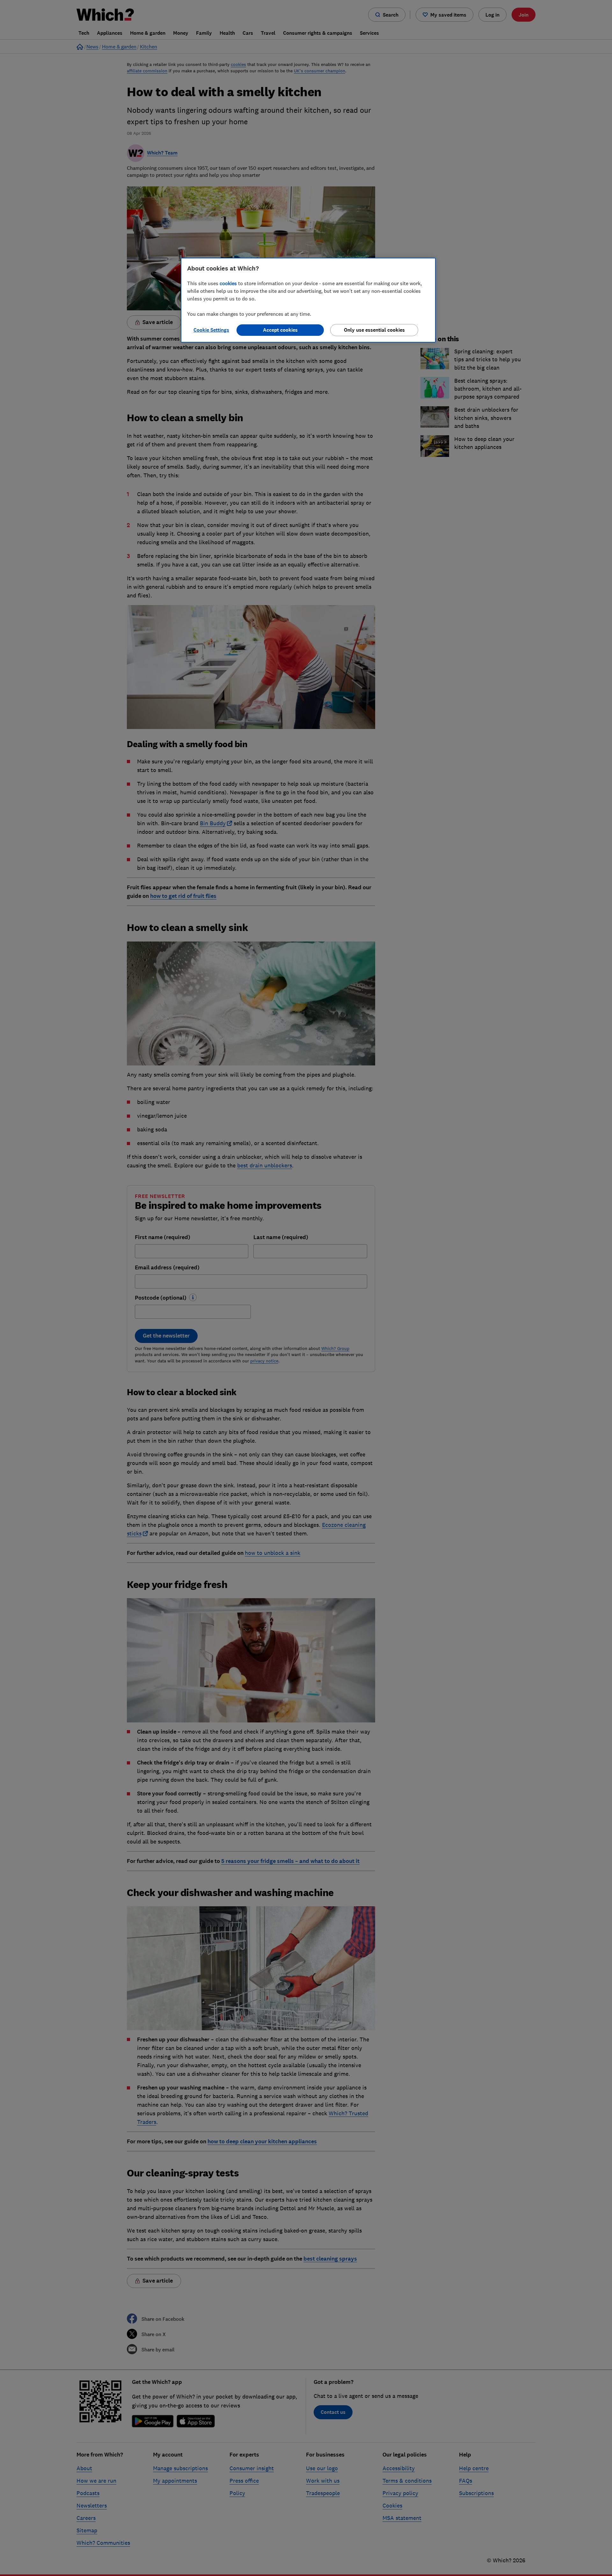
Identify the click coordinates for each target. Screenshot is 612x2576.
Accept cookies (280, 330)
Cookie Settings (211, 330)
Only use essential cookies (374, 330)
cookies (228, 283)
